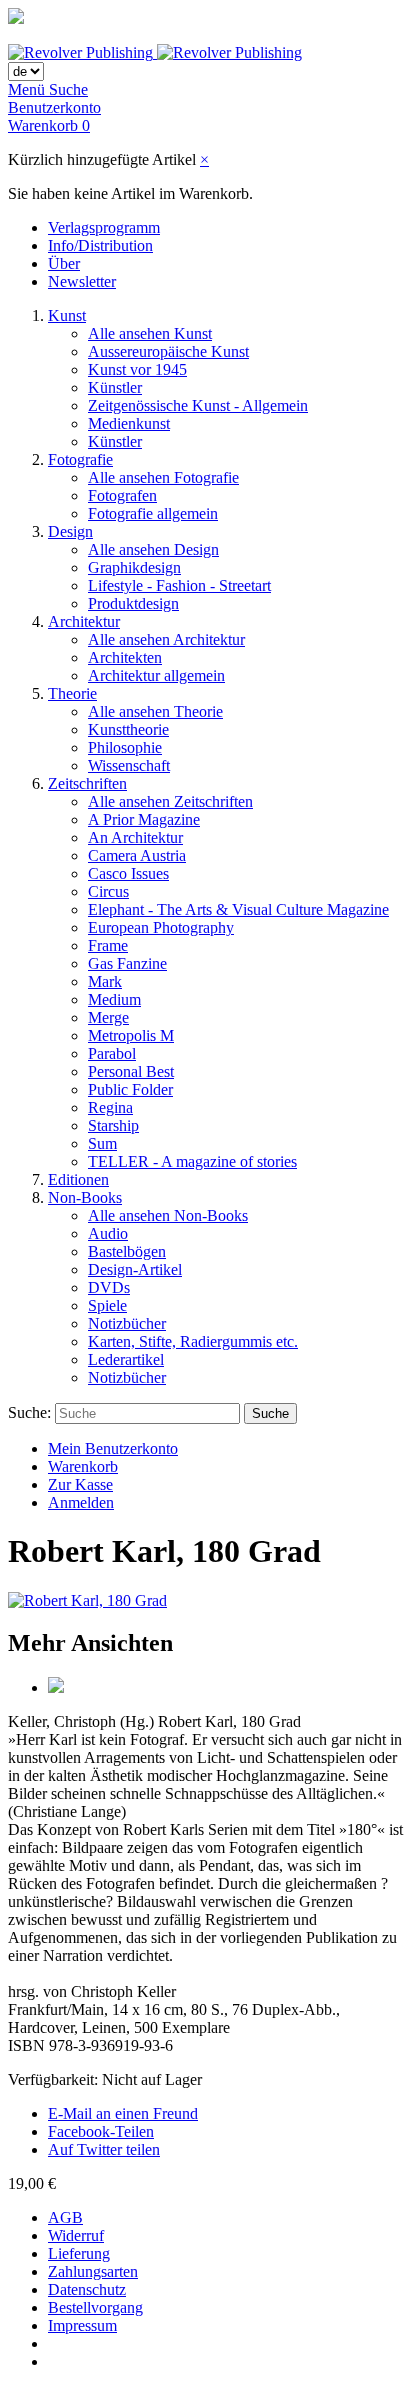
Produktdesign (133, 603)
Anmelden (81, 1502)
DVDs (109, 1287)
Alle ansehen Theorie (155, 711)
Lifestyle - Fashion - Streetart (179, 585)
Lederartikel (126, 1359)
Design (70, 531)
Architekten (125, 657)
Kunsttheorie (128, 729)
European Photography (161, 927)
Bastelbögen (127, 1251)
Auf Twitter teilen (104, 2149)
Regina (110, 1107)
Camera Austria (137, 855)
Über (64, 263)
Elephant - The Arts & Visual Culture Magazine (238, 909)
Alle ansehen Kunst (150, 333)
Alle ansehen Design (153, 549)
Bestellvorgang (95, 2307)
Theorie (72, 693)
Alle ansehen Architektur (166, 639)
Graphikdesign (134, 567)
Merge (108, 1017)
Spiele (107, 1305)
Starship (113, 1125)
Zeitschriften (87, 783)
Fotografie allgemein (153, 513)
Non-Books (85, 1197)
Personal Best (131, 1071)
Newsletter (82, 281)
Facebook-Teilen (101, 2131)
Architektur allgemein (156, 675)
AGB (65, 2217)
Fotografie (80, 459)
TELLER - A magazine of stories (192, 1161)
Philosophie (125, 747)
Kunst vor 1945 (137, 369)
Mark (105, 981)
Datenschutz (87, 2289)
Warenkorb (83, 1466)
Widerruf (76, 2235)
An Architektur (135, 837)
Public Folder (130, 1089)
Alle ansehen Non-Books (168, 1215)
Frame (108, 945)
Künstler (115, 387)
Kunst (67, 315)
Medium (114, 999)
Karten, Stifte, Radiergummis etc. (193, 1341)
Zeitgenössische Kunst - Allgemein (198, 405)
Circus (108, 891)
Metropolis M (131, 1035)
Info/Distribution (100, 245)
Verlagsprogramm (104, 227)
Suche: (29, 1412)
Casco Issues (128, 873)
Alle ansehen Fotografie (163, 477)
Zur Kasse (80, 1484)
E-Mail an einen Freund (123, 2113)
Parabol (112, 1053)
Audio (108, 1233)
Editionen (78, 1179)
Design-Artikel (135, 1269)
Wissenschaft (129, 765)
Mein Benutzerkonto (113, 1448)
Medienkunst (129, 423)
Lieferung (79, 2253)
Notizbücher (127, 1323)
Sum (102, 1143)
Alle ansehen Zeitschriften (170, 801)
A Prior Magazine (144, 819)
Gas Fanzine (127, 963)
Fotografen (122, 495)
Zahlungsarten (93, 2271)
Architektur (84, 621)
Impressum (82, 2325)
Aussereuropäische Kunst (168, 351)
